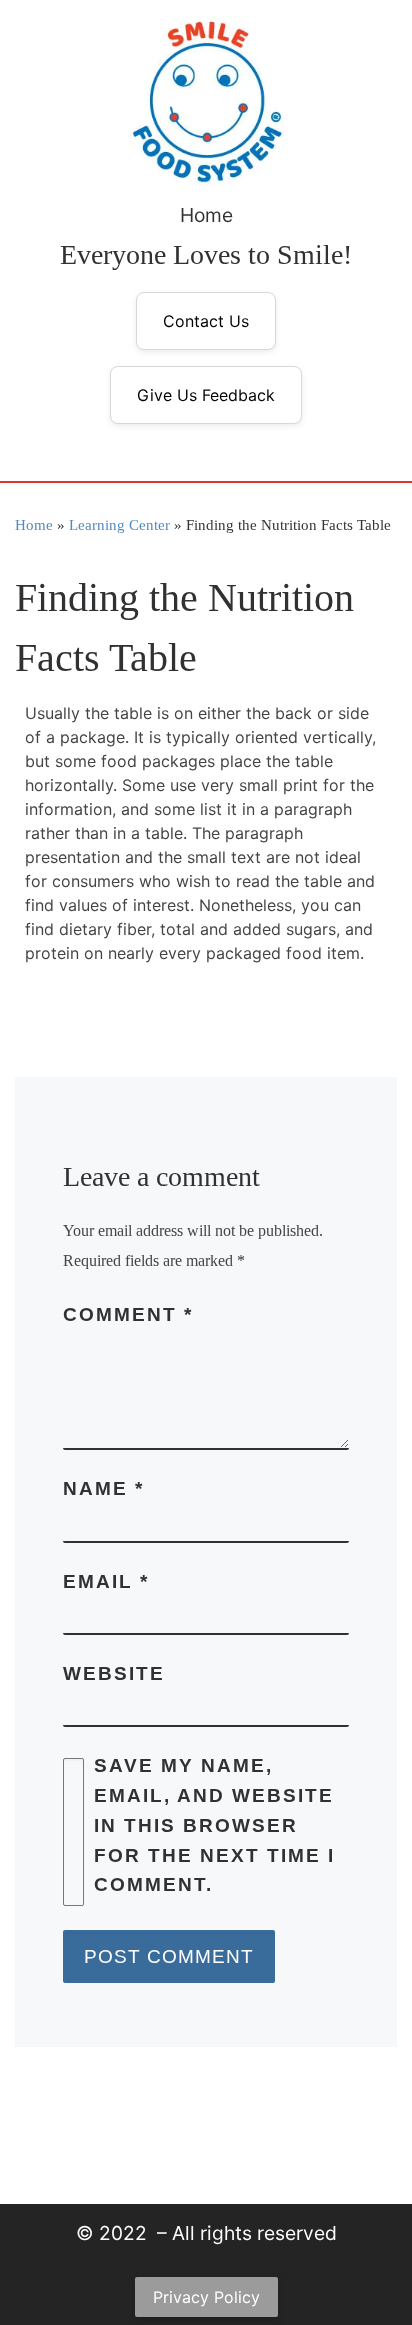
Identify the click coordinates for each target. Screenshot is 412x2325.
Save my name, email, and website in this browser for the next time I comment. (214, 1825)
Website (114, 1673)
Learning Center (119, 524)
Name (103, 1488)
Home (206, 215)
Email (106, 1581)
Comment (128, 1314)
